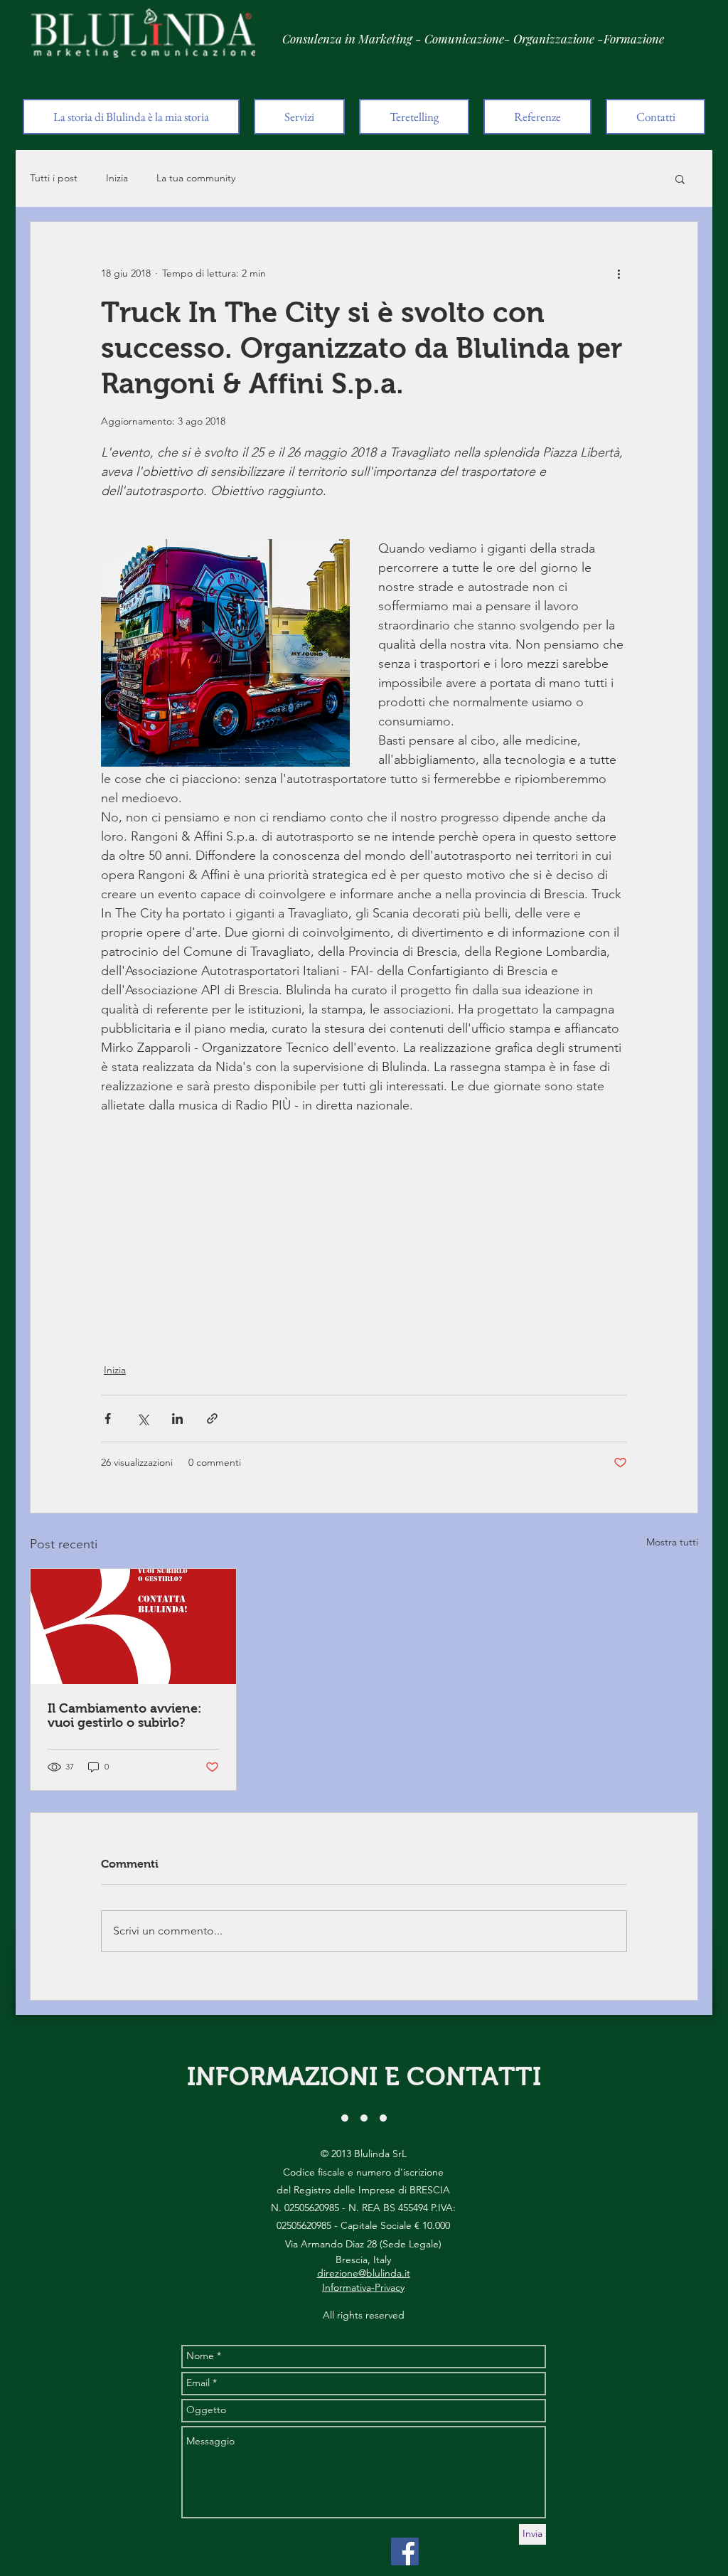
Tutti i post (54, 178)
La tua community (196, 178)
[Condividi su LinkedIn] (177, 1419)
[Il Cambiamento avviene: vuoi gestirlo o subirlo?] (133, 1627)
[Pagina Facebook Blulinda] (405, 2551)
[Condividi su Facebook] (108, 1419)
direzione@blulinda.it (364, 2273)
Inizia (117, 178)
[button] (680, 179)
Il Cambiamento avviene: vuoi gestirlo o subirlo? (125, 1715)
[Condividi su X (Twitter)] (143, 1419)
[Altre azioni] (619, 273)
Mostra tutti (672, 1542)
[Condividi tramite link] (212, 1419)
